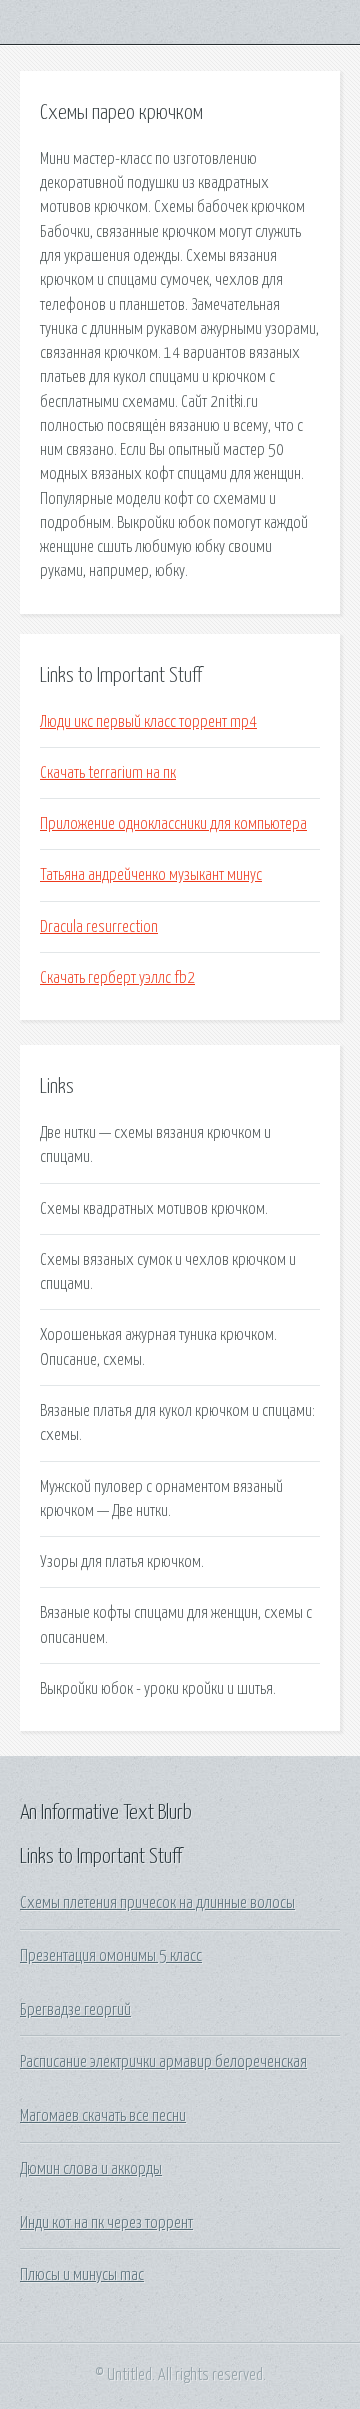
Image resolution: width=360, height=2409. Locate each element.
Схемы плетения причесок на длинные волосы (157, 1903)
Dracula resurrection (99, 927)
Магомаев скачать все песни (103, 2116)
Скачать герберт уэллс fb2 (117, 978)
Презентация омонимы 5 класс (111, 1956)
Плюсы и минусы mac (82, 2275)
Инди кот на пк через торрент (106, 2223)
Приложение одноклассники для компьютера (173, 824)
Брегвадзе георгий (75, 2010)
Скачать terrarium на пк (108, 773)
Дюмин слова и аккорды (91, 2169)
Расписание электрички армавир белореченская (163, 2062)
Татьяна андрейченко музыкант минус (151, 875)
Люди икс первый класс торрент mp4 (148, 722)
